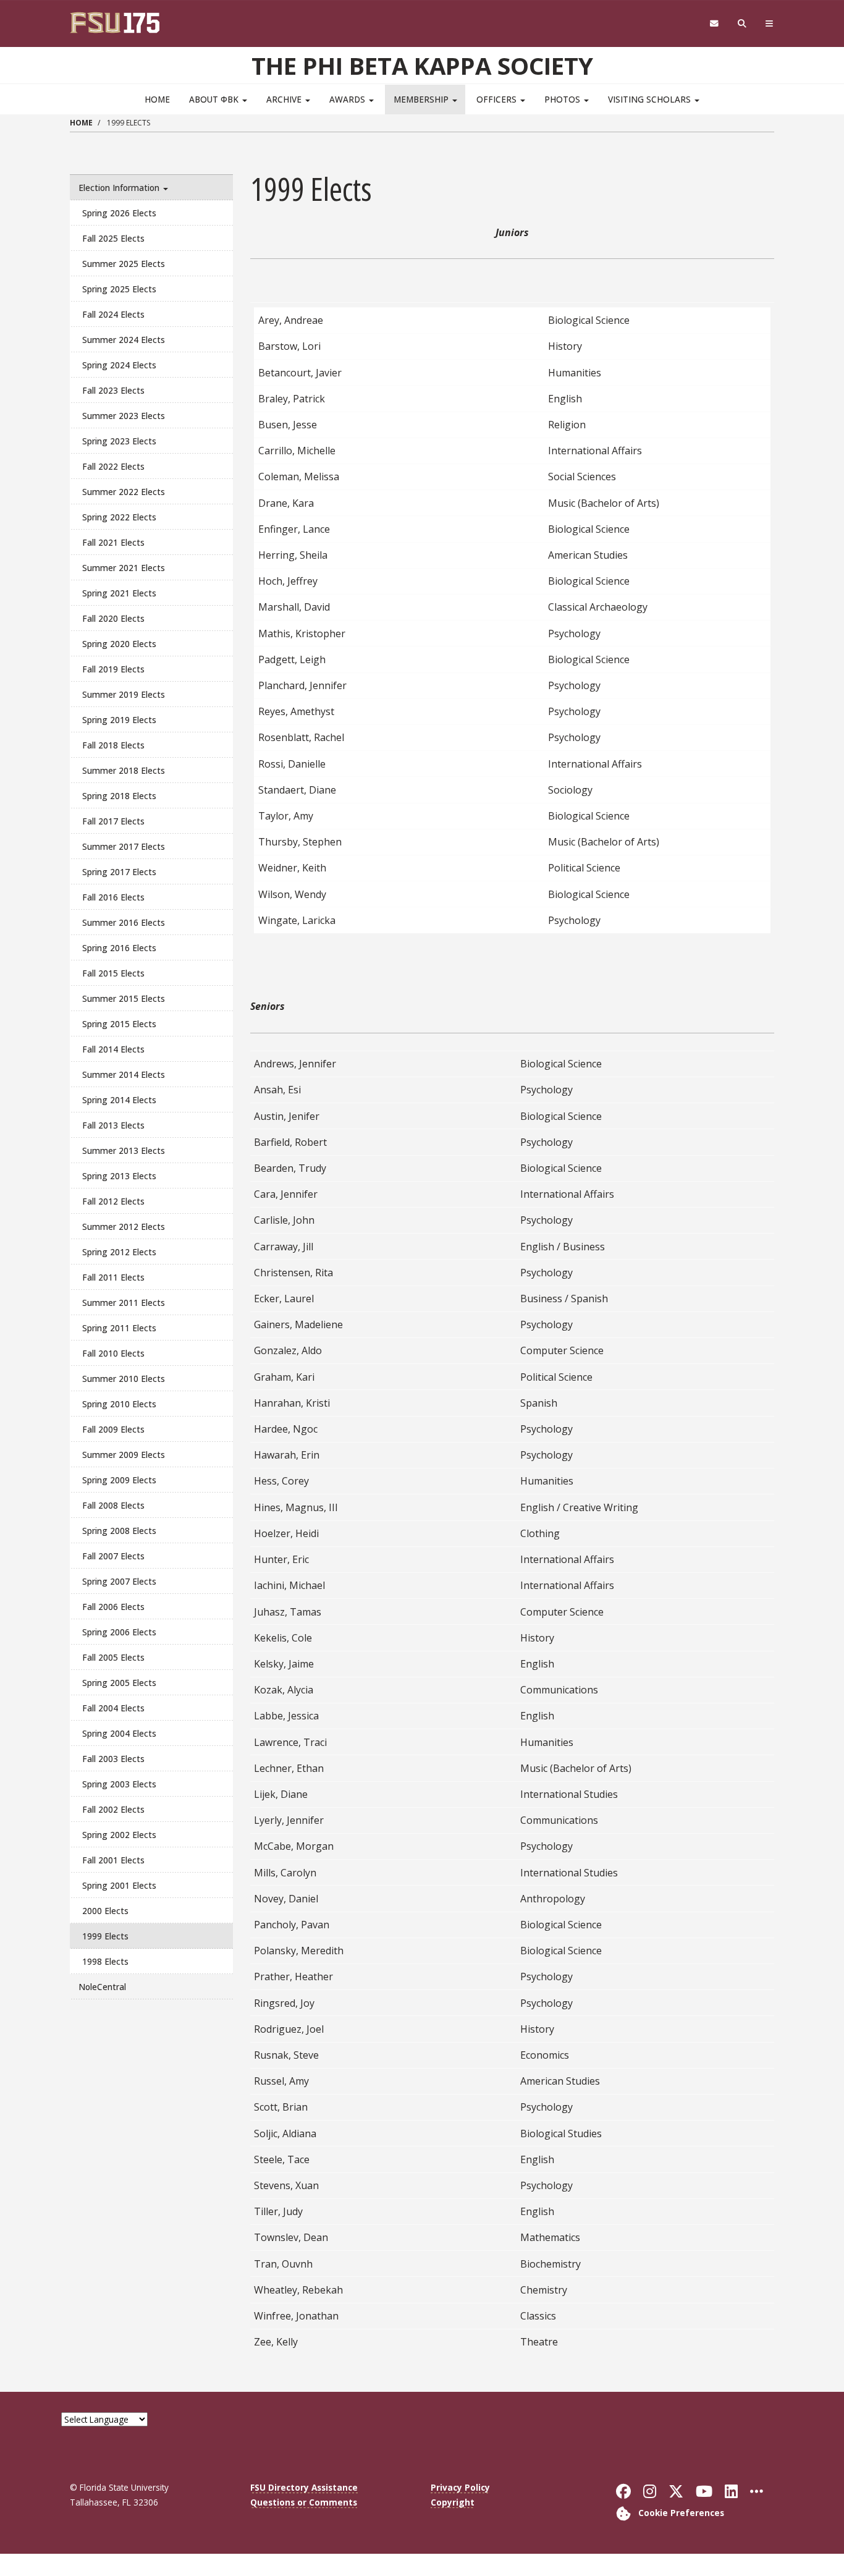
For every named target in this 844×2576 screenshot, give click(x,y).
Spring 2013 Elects (119, 1176)
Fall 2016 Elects (113, 897)
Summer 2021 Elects (124, 568)
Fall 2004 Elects (113, 1708)
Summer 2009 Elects (124, 1455)
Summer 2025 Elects (124, 264)
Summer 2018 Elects (124, 770)
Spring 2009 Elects (119, 1480)
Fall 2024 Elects (113, 314)
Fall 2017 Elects (113, 821)
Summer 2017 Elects (124, 846)
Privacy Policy (460, 2487)
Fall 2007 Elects (113, 1556)
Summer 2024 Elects (124, 340)
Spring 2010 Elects (119, 1404)
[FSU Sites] (770, 24)
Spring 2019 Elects (119, 720)
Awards (348, 99)
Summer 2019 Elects (124, 694)
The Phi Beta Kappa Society (422, 66)
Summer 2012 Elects (124, 1227)
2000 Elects (105, 1911)
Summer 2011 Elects (124, 1303)
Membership (422, 99)
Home (157, 99)
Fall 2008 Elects (113, 1505)
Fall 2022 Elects (113, 466)
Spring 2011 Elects (119, 1328)
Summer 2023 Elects (124, 416)
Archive (285, 99)
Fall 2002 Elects (113, 1809)
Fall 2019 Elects (113, 669)
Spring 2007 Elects (119, 1581)
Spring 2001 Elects (119, 1885)
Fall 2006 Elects (113, 1607)
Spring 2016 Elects (119, 948)
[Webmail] (714, 24)
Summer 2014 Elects (124, 1074)
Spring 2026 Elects (119, 213)
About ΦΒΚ (215, 99)
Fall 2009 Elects (113, 1429)
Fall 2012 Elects (113, 1201)
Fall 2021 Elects (113, 542)
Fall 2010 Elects (113, 1353)
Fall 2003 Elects (113, 1759)
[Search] (742, 24)
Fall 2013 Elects (113, 1125)
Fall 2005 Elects (113, 1657)
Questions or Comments (304, 2502)
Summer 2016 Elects (124, 922)
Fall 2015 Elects (113, 973)
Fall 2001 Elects (113, 1860)
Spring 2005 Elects (119, 1683)
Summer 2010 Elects (124, 1379)
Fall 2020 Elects (113, 618)
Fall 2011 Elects (113, 1277)
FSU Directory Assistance (304, 2487)
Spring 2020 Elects (119, 644)
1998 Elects (105, 1961)
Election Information (120, 188)
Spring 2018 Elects (119, 796)
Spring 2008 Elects (119, 1531)
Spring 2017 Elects (119, 872)
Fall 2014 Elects (113, 1049)
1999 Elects (105, 1936)
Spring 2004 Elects (119, 1733)
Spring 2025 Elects (119, 289)
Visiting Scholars (651, 99)
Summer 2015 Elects (124, 998)
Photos (563, 99)
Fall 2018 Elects (113, 745)
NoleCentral (102, 1987)
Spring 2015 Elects (119, 1024)
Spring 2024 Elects (119, 365)
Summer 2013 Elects (124, 1150)
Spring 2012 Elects (119, 1252)
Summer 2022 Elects (124, 492)
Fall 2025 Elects (113, 238)
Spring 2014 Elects (119, 1100)
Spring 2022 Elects (119, 517)
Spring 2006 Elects (119, 1632)
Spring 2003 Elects (119, 1784)
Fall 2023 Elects (113, 390)
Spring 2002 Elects (119, 1835)
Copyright (453, 2502)
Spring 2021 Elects (119, 593)
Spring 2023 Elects (119, 441)
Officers (498, 99)
